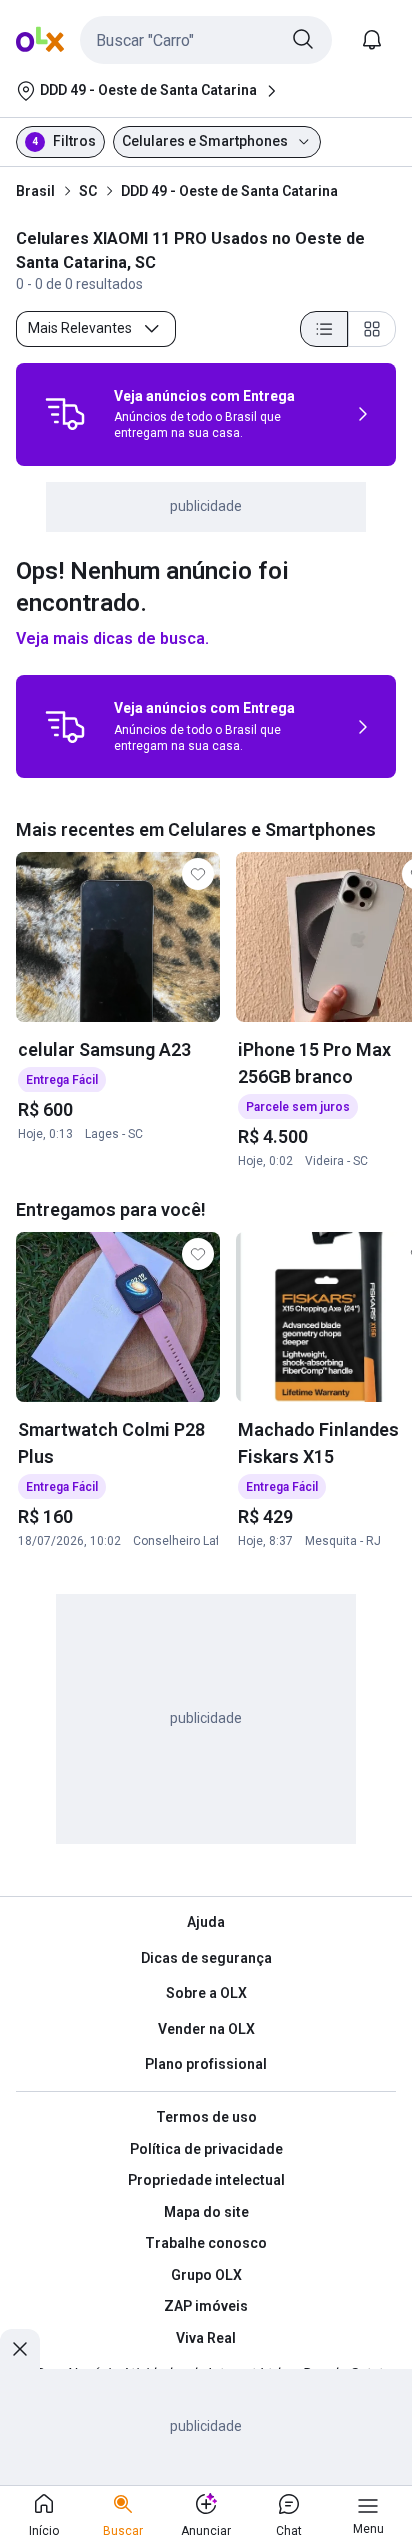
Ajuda (206, 1922)
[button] (206, 40)
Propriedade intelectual (206, 2180)
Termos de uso (206, 2117)
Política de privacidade (206, 2149)
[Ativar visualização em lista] (324, 329)
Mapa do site (206, 2212)
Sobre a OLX (206, 1993)
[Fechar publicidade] (20, 2349)
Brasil (35, 191)
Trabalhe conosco (206, 2243)
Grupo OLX (206, 2275)
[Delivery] (65, 414)
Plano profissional (206, 2064)
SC (88, 191)
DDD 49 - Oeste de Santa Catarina (229, 191)
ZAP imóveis (206, 2306)
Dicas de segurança (206, 1958)
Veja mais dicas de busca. (112, 638)
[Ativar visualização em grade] (372, 329)
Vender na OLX (206, 2029)
